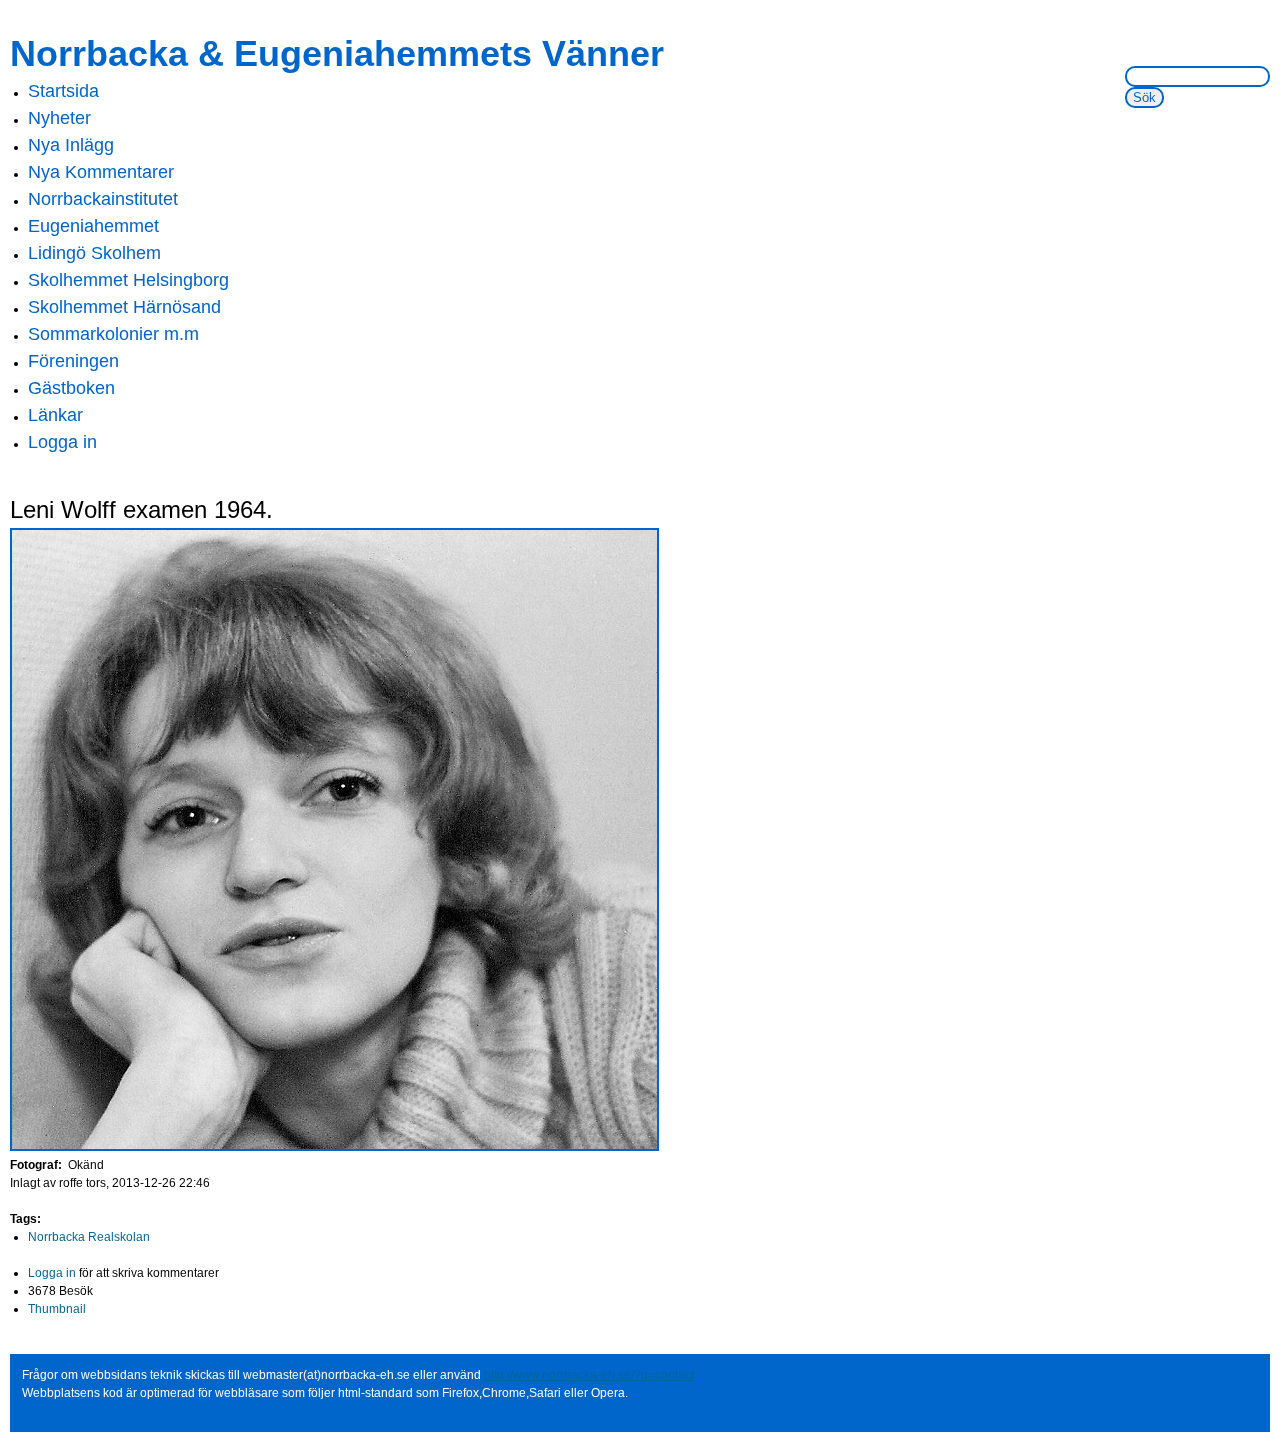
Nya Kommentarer (101, 172)
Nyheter (59, 118)
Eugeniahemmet (93, 226)
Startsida (63, 91)
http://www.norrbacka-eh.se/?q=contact (589, 1375)
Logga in (62, 442)
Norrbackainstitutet (103, 199)
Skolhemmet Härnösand (124, 307)
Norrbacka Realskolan (89, 1237)
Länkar (55, 415)
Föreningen (73, 361)
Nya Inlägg (71, 145)
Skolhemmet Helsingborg (128, 280)
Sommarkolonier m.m (113, 334)
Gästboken (71, 388)
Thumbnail (57, 1309)
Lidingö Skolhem (94, 253)
